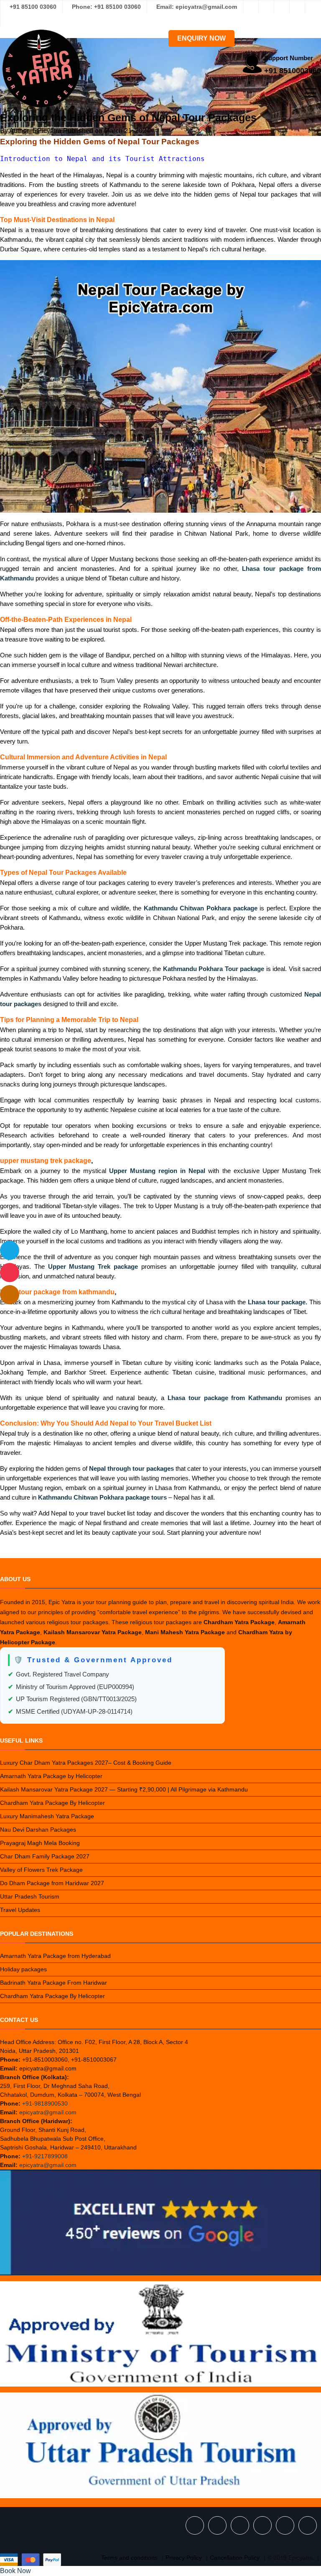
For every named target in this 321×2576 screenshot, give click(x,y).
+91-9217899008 (45, 2156)
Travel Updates (20, 1910)
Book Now (15, 2571)
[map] (10, 1295)
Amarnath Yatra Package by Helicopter (51, 1776)
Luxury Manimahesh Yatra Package (47, 1816)
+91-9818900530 (45, 2103)
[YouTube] (8, 20)
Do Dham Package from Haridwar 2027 (52, 1883)
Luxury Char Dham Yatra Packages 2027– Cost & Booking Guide (86, 1763)
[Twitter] (282, 7)
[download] (10, 1273)
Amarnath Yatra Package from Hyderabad (55, 1956)
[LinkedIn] (297, 7)
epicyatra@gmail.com (48, 2112)
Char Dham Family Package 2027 (45, 1856)
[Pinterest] (313, 7)
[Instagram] (266, 7)
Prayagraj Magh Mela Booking (40, 1843)
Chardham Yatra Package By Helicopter (52, 1803)
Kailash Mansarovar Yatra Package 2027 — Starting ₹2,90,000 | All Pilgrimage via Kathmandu (124, 1789)
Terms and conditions (129, 2558)
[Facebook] (251, 7)
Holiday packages (23, 1969)
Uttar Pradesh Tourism (30, 1896)
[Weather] (10, 1250)
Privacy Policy (184, 2558)
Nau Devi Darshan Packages (38, 1830)
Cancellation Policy (235, 2558)
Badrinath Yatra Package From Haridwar (53, 1983)
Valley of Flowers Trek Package (41, 1870)
